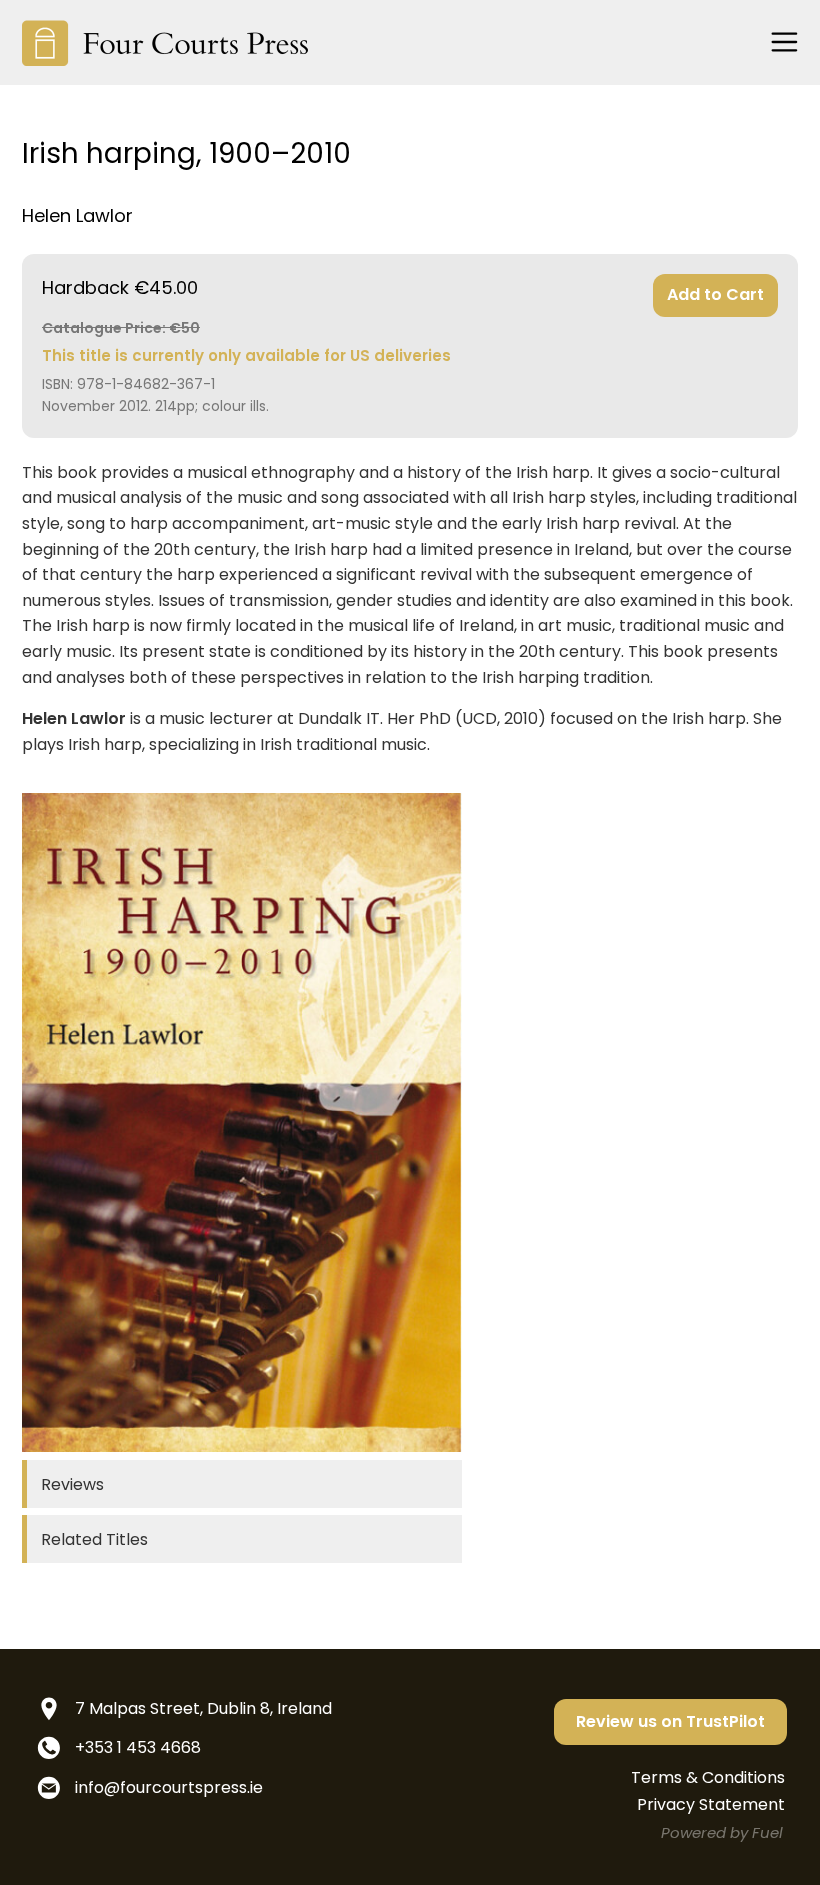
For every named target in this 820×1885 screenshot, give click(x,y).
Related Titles (94, 1539)
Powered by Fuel (722, 1832)
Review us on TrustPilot (670, 1721)
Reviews (72, 1484)
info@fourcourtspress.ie (169, 1787)
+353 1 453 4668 (138, 1747)
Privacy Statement (711, 1804)
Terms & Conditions (708, 1777)
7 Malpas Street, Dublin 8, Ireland (203, 1708)
